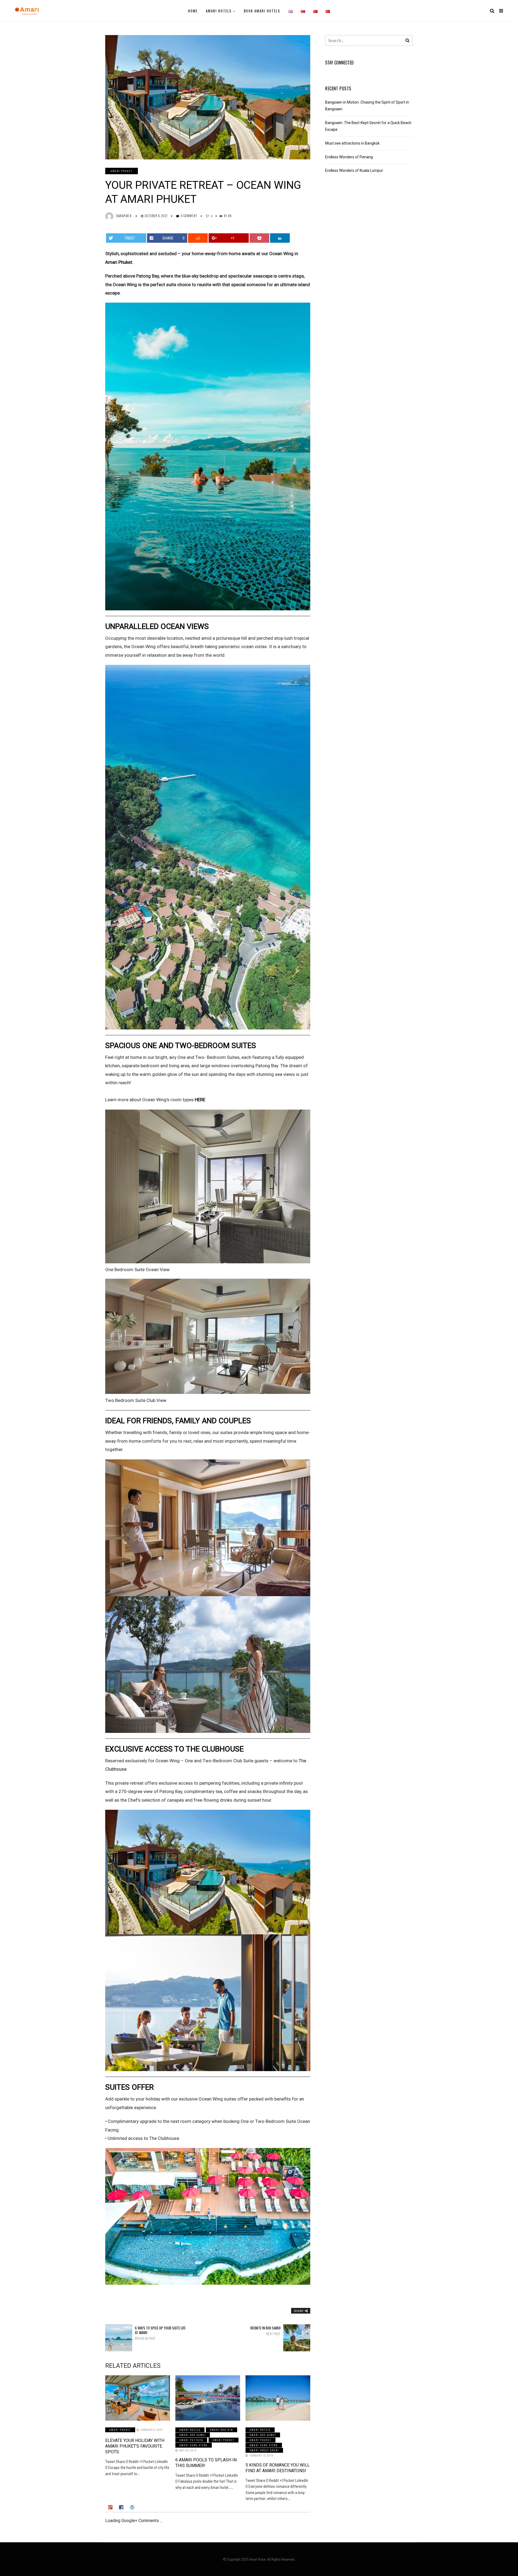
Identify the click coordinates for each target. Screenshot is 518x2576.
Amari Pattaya (191, 2440)
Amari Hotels (219, 11)
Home (193, 11)
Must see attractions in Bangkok (352, 143)
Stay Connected (339, 63)
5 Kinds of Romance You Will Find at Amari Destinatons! (278, 2468)
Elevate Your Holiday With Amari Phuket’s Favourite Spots (135, 2446)
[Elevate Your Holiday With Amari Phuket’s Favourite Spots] (138, 2398)
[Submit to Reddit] (198, 238)
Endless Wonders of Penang (349, 157)
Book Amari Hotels (262, 11)
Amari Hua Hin (221, 2430)
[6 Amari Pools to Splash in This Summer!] (208, 2398)
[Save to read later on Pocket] (260, 238)
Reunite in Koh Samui (265, 2331)
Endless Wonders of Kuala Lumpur (354, 170)
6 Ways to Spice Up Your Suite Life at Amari (160, 2333)
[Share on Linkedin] (280, 238)
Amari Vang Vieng (194, 2445)
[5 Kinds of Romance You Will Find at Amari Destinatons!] (278, 2398)
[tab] (111, 2507)
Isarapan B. (124, 216)
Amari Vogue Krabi (264, 2450)
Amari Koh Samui (193, 2435)
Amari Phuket (122, 171)
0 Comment (189, 216)
